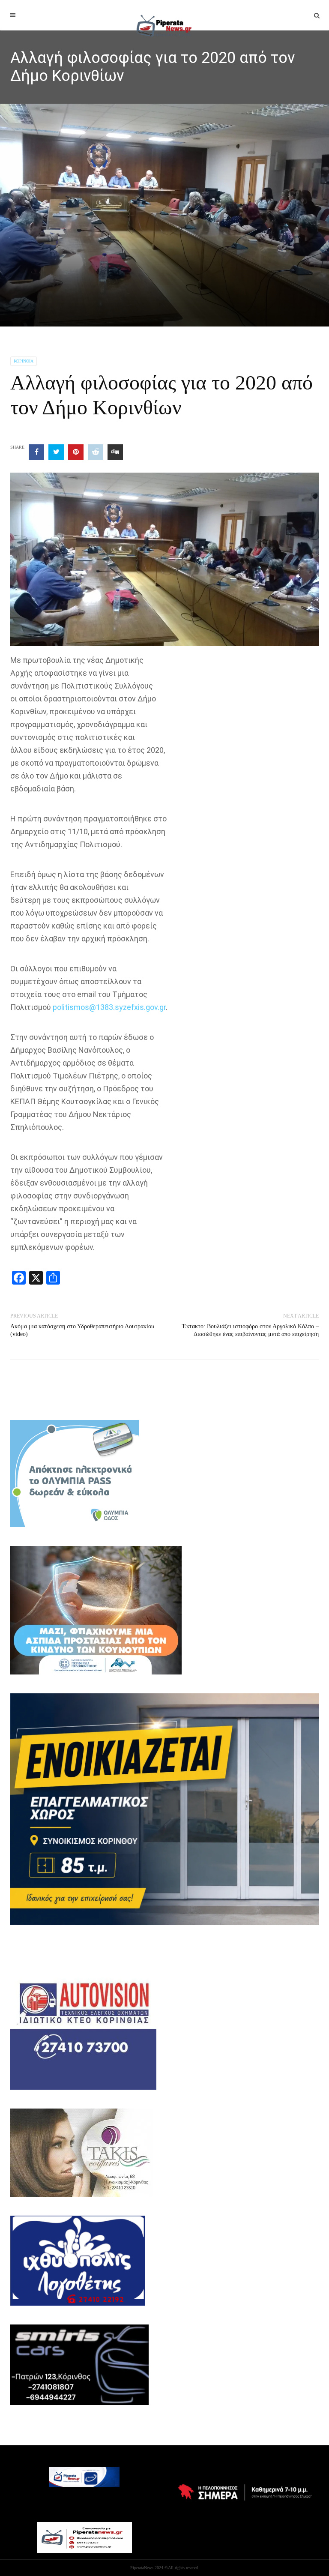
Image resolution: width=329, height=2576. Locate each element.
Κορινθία (24, 361)
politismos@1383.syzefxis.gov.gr (109, 1007)
